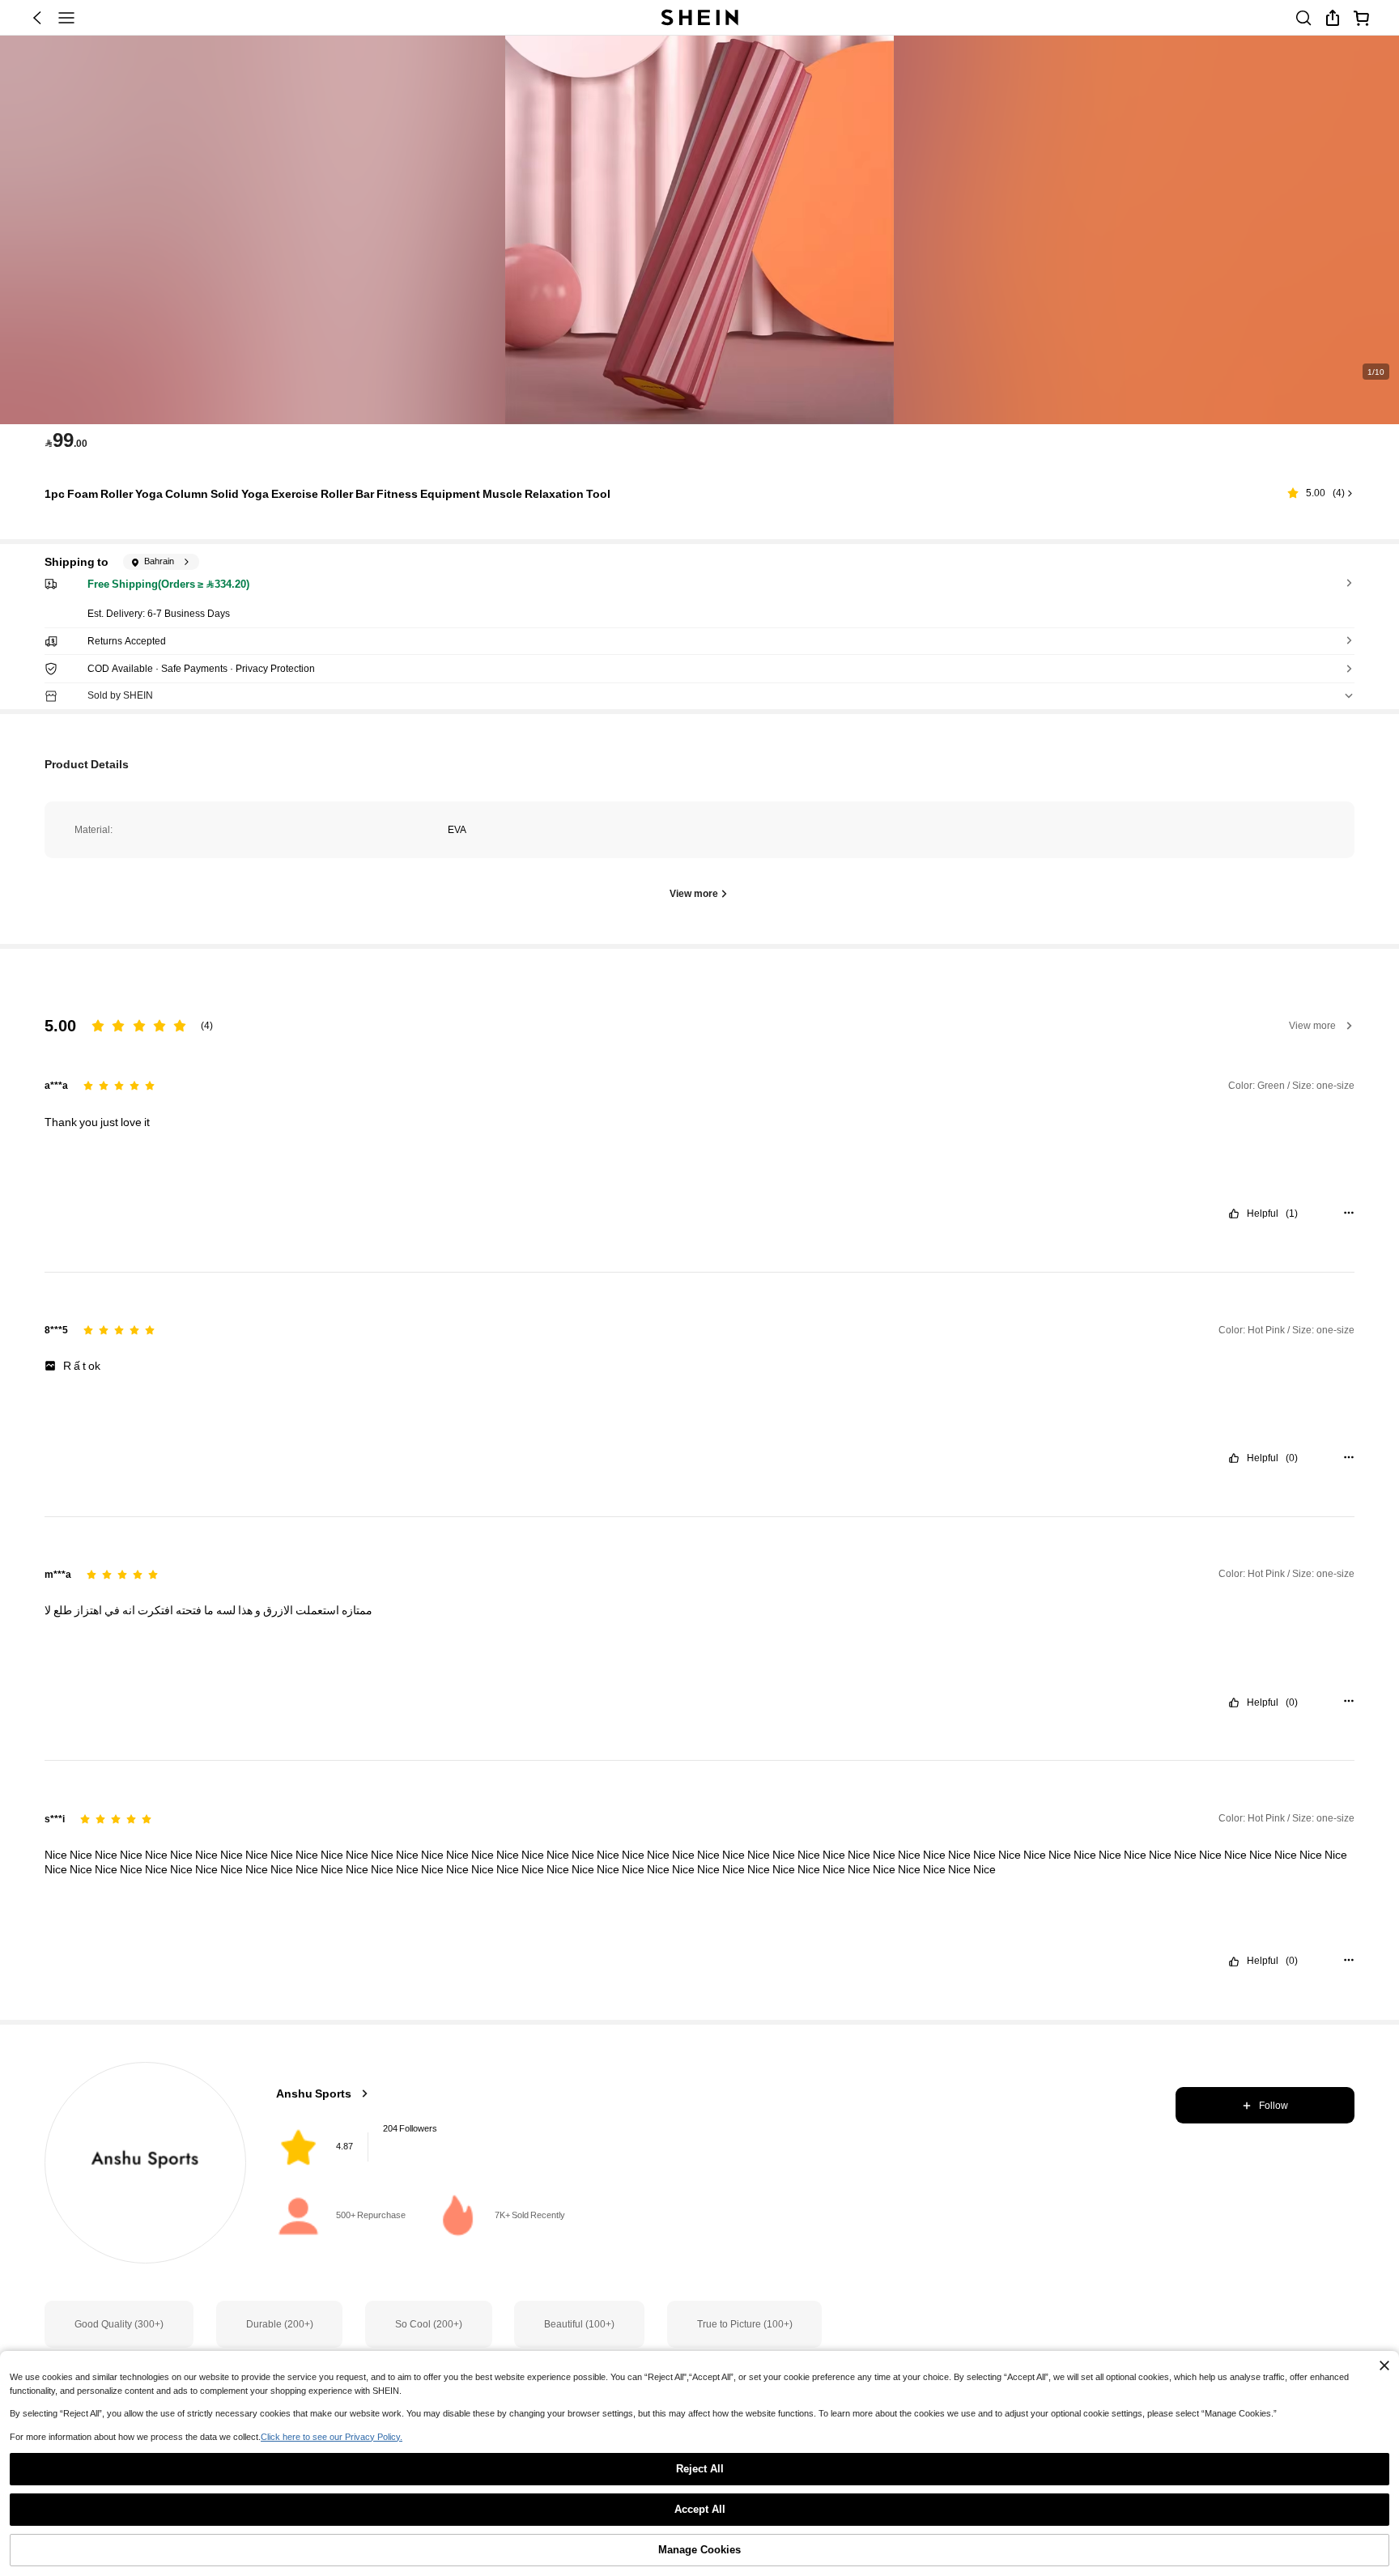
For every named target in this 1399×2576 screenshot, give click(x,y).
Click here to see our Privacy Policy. (332, 2437)
